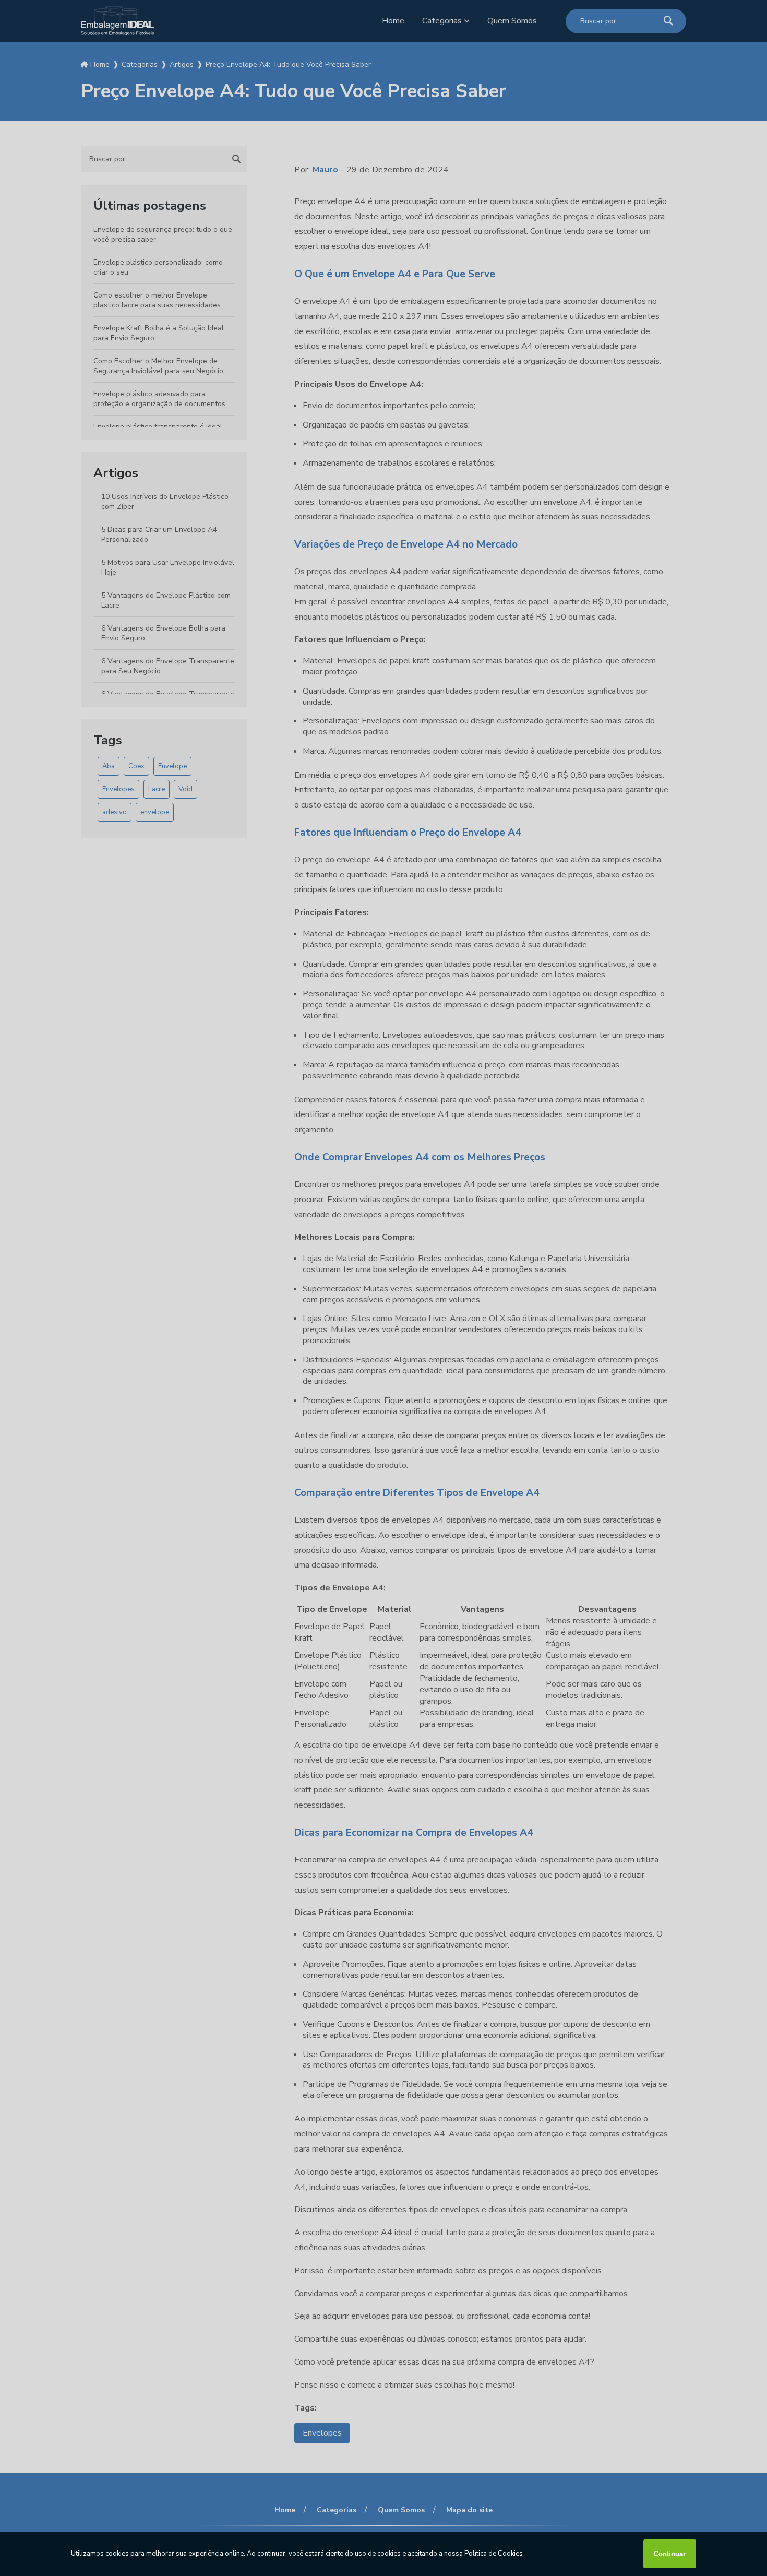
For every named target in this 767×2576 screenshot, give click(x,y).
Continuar (670, 2554)
